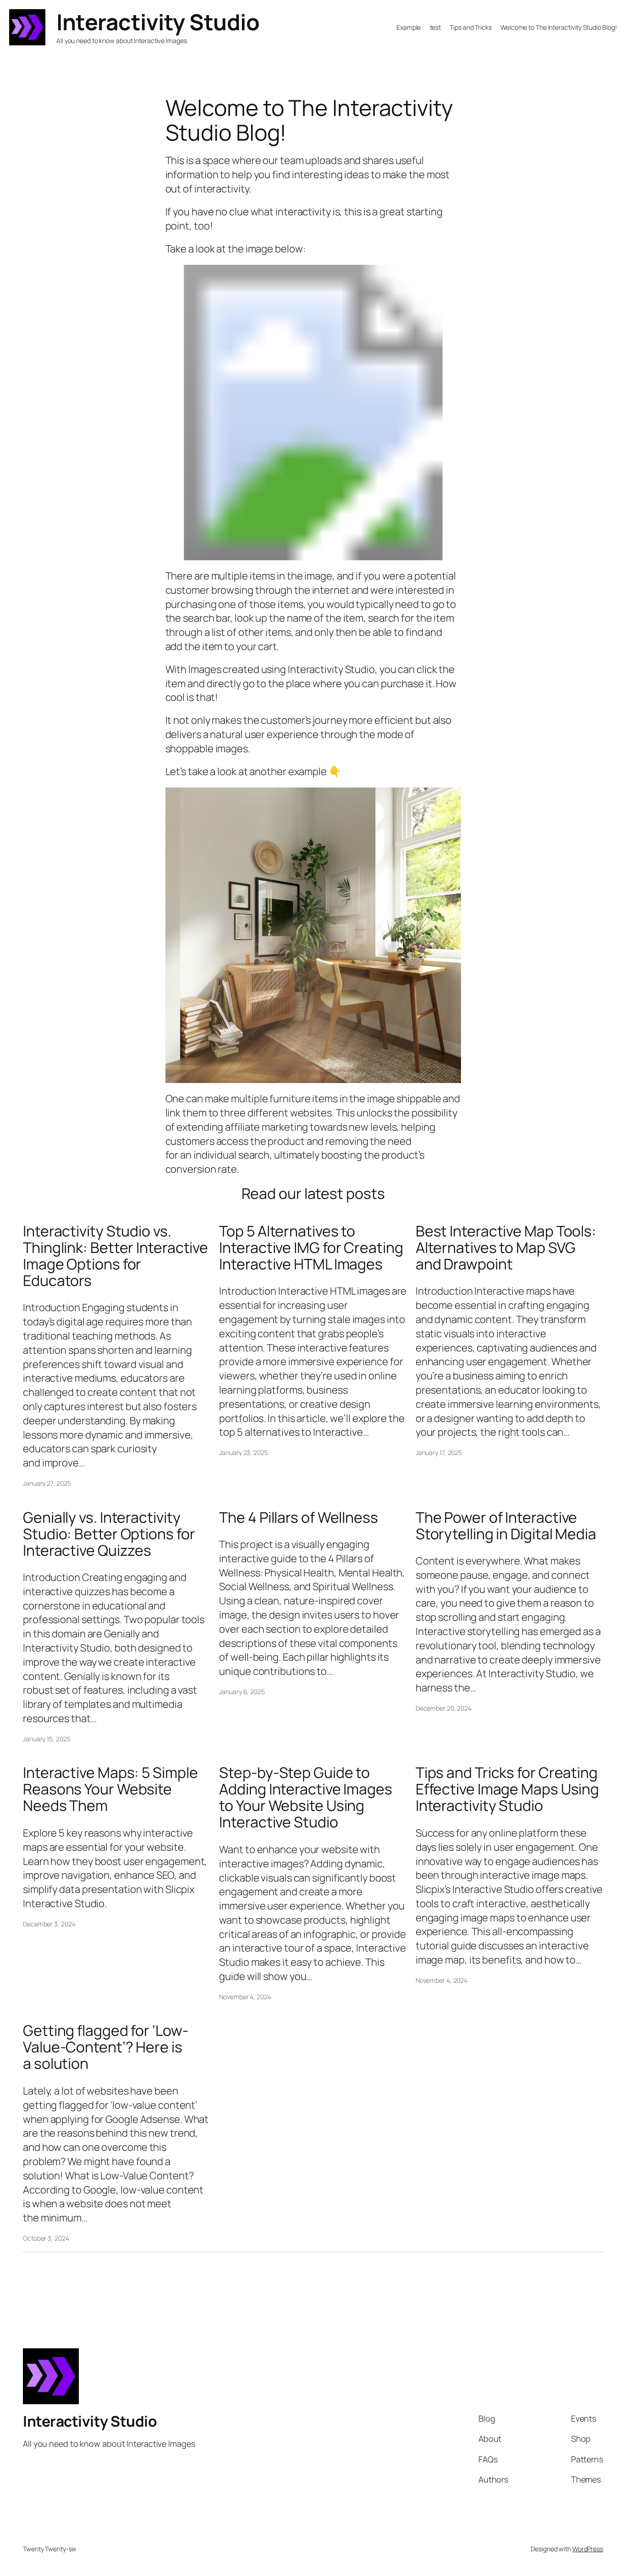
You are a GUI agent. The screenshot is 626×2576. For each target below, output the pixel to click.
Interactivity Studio (158, 22)
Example (409, 27)
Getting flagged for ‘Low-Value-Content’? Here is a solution (106, 2047)
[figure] (313, 413)
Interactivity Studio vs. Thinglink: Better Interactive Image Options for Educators (115, 1256)
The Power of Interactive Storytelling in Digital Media (506, 1526)
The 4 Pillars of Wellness (299, 1517)
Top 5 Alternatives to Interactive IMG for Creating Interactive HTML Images (311, 1247)
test (436, 27)
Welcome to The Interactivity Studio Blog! (559, 27)
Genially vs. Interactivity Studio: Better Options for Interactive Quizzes (109, 1534)
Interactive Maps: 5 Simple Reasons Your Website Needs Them (110, 1789)
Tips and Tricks (471, 27)
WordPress (588, 2549)
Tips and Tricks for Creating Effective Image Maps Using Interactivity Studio (507, 1789)
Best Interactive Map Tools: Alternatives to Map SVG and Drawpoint (506, 1247)
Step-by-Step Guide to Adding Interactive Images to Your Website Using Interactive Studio (306, 1797)
